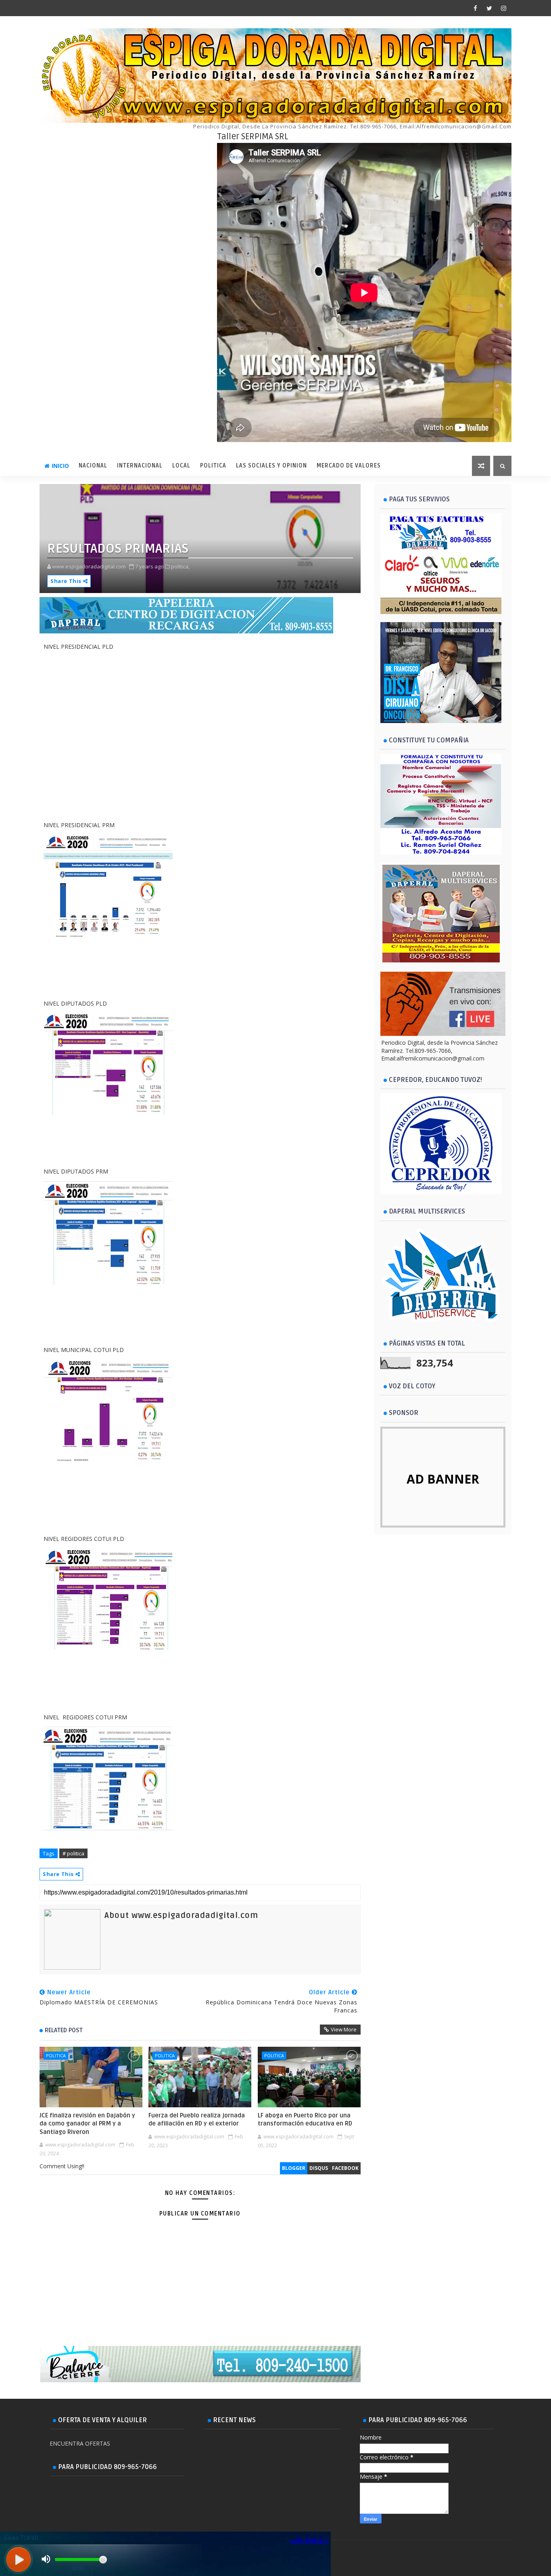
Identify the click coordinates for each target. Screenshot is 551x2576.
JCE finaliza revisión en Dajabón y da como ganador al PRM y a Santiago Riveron (87, 2124)
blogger (294, 2168)
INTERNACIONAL (140, 466)
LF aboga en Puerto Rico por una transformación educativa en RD (305, 2119)
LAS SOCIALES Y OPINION (271, 466)
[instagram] (503, 8)
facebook (345, 2168)
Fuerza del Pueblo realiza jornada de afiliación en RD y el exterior (197, 2119)
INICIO (60, 466)
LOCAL (181, 466)
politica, (180, 566)
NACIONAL (93, 466)
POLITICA (213, 466)
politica (56, 2055)
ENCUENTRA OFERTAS (80, 2443)
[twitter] (489, 8)
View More (344, 2029)
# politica (73, 1853)
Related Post (64, 2030)
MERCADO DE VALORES (349, 466)
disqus (319, 2168)
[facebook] (475, 8)
